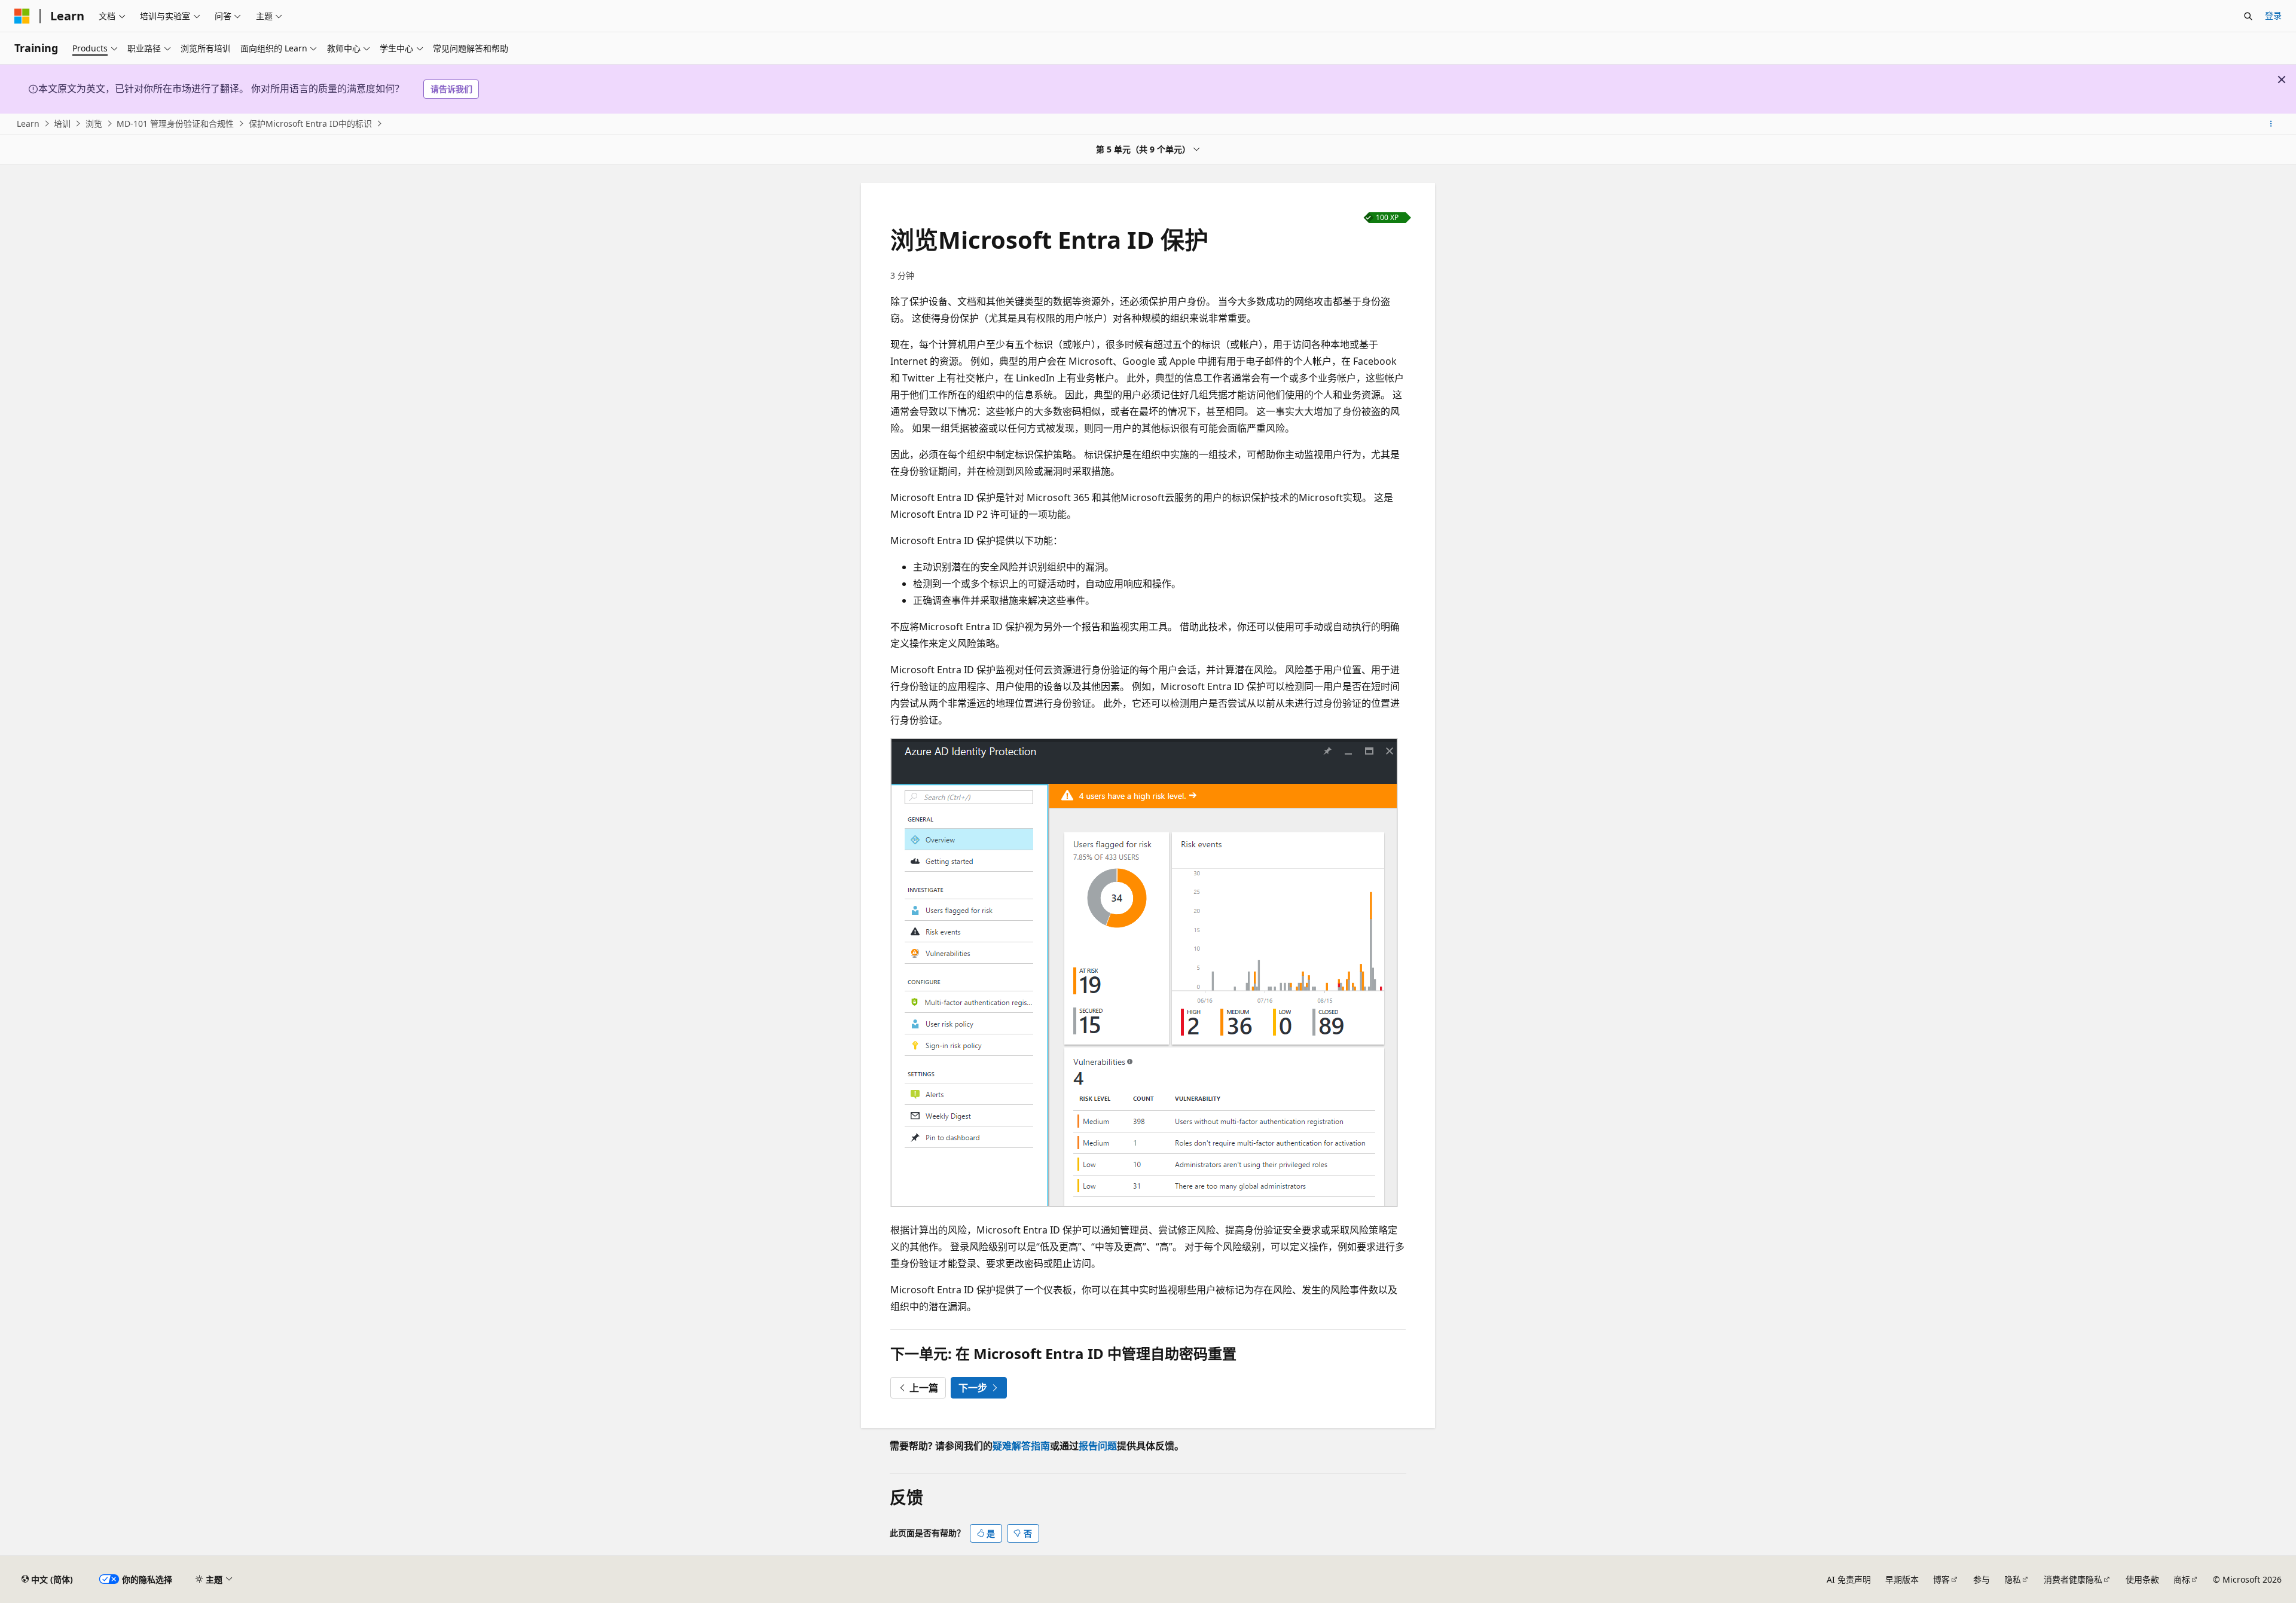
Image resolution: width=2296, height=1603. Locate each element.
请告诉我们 (451, 89)
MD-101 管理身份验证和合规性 (175, 123)
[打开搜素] (2248, 16)
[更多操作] (2271, 124)
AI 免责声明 (1849, 1579)
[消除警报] (2282, 80)
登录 (2273, 15)
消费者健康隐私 (2073, 1579)
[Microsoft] (22, 16)
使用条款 (2142, 1579)
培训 (62, 123)
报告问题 (1098, 1446)
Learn (28, 123)
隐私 (2013, 1579)
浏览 (94, 123)
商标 (2182, 1579)
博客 (1941, 1579)
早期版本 (1902, 1579)
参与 (1981, 1579)
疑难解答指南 (1021, 1446)
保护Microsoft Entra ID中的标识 (310, 123)
